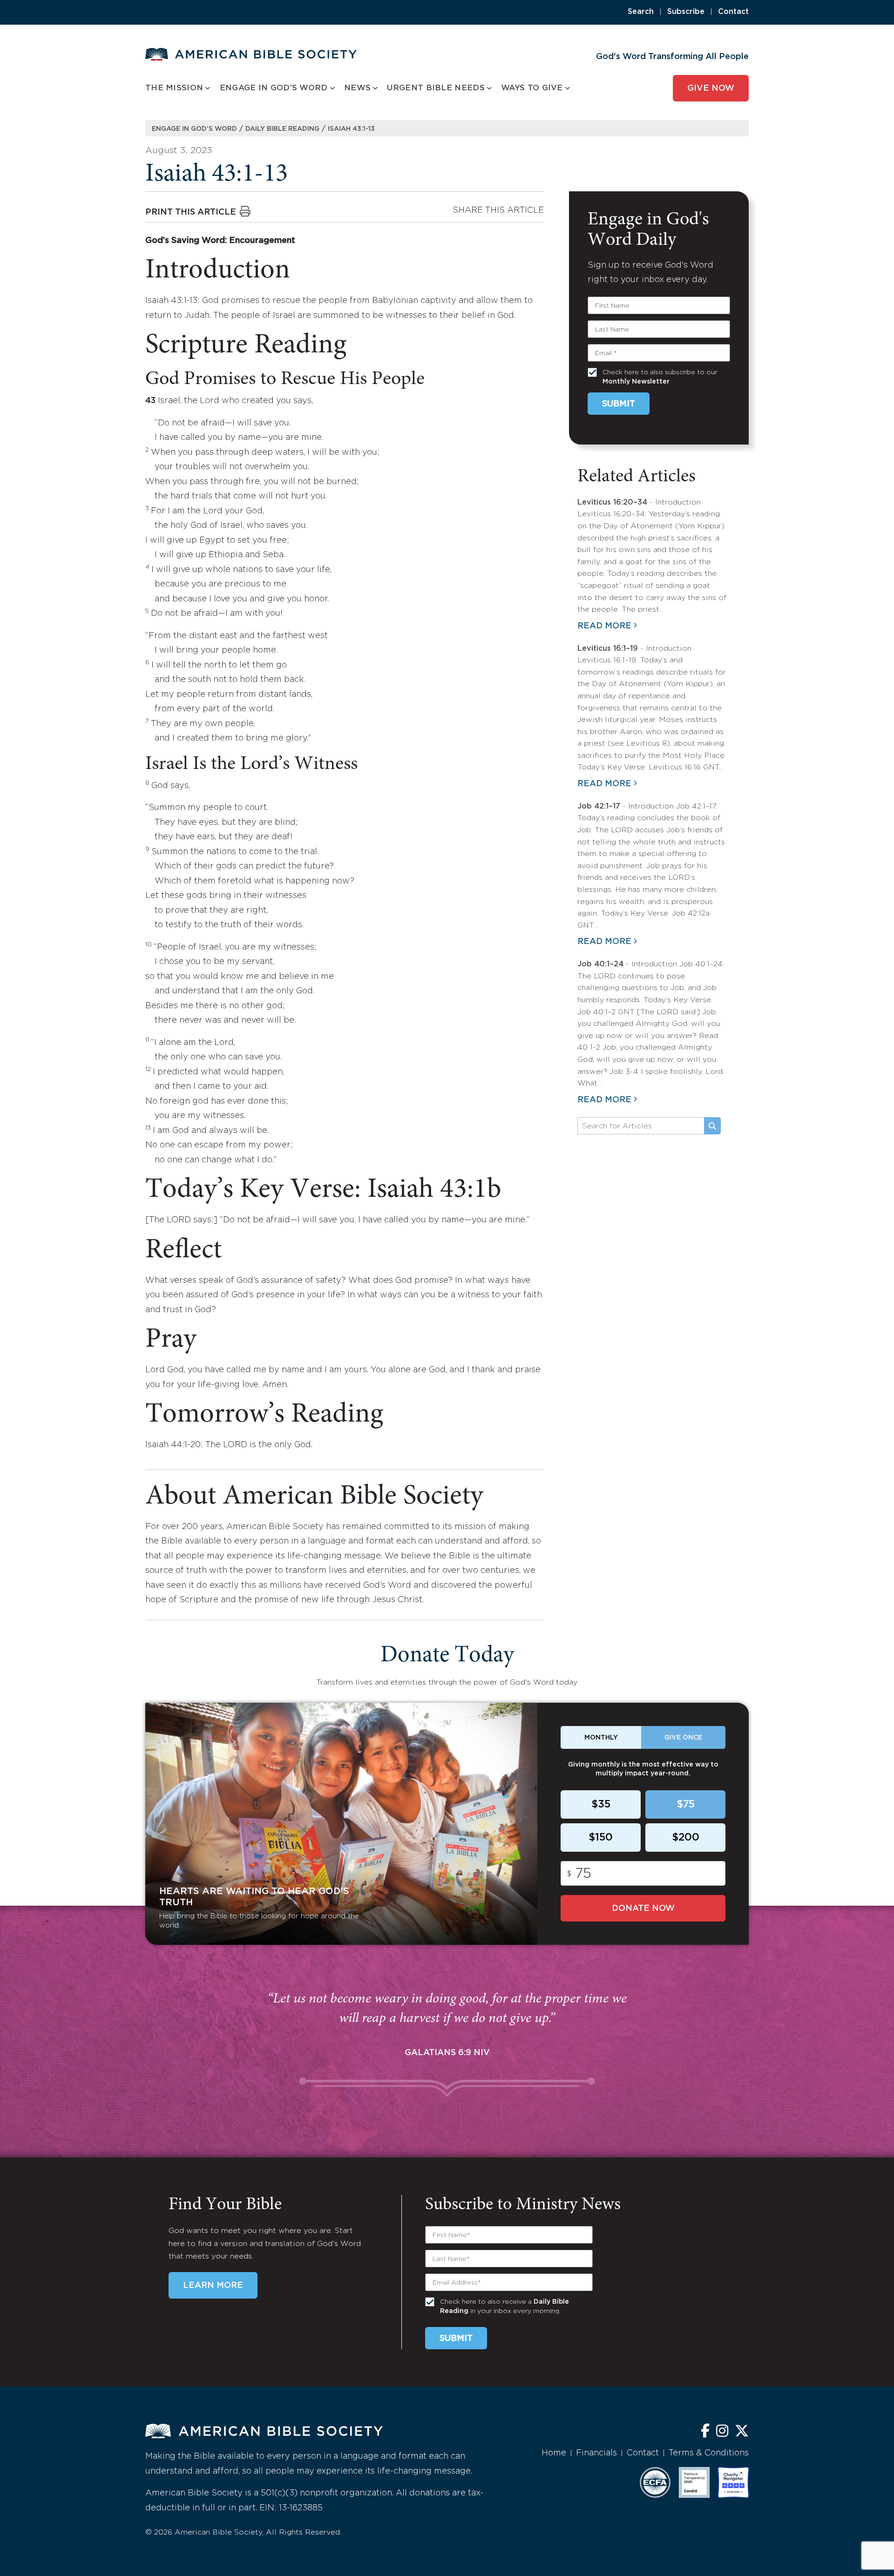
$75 (686, 1805)
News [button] (357, 88)
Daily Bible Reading (282, 129)
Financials (596, 2453)
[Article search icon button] (712, 1126)
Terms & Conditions (709, 2453)
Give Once (683, 1738)
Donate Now (643, 1908)
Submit (619, 404)
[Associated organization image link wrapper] (655, 2482)
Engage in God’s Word (194, 129)
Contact (733, 12)
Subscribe (686, 12)
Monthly (601, 1738)
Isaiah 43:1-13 (351, 129)
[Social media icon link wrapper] (705, 2432)
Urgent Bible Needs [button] (436, 88)
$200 (686, 1838)
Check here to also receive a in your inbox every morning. (505, 2306)
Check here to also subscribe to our (660, 377)
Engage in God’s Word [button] (274, 88)
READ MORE (604, 626)
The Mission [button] (174, 88)
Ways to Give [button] (532, 88)
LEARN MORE (213, 2286)
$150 (601, 1838)
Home (554, 2453)
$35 (601, 1805)
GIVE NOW (711, 88)
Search (641, 12)
